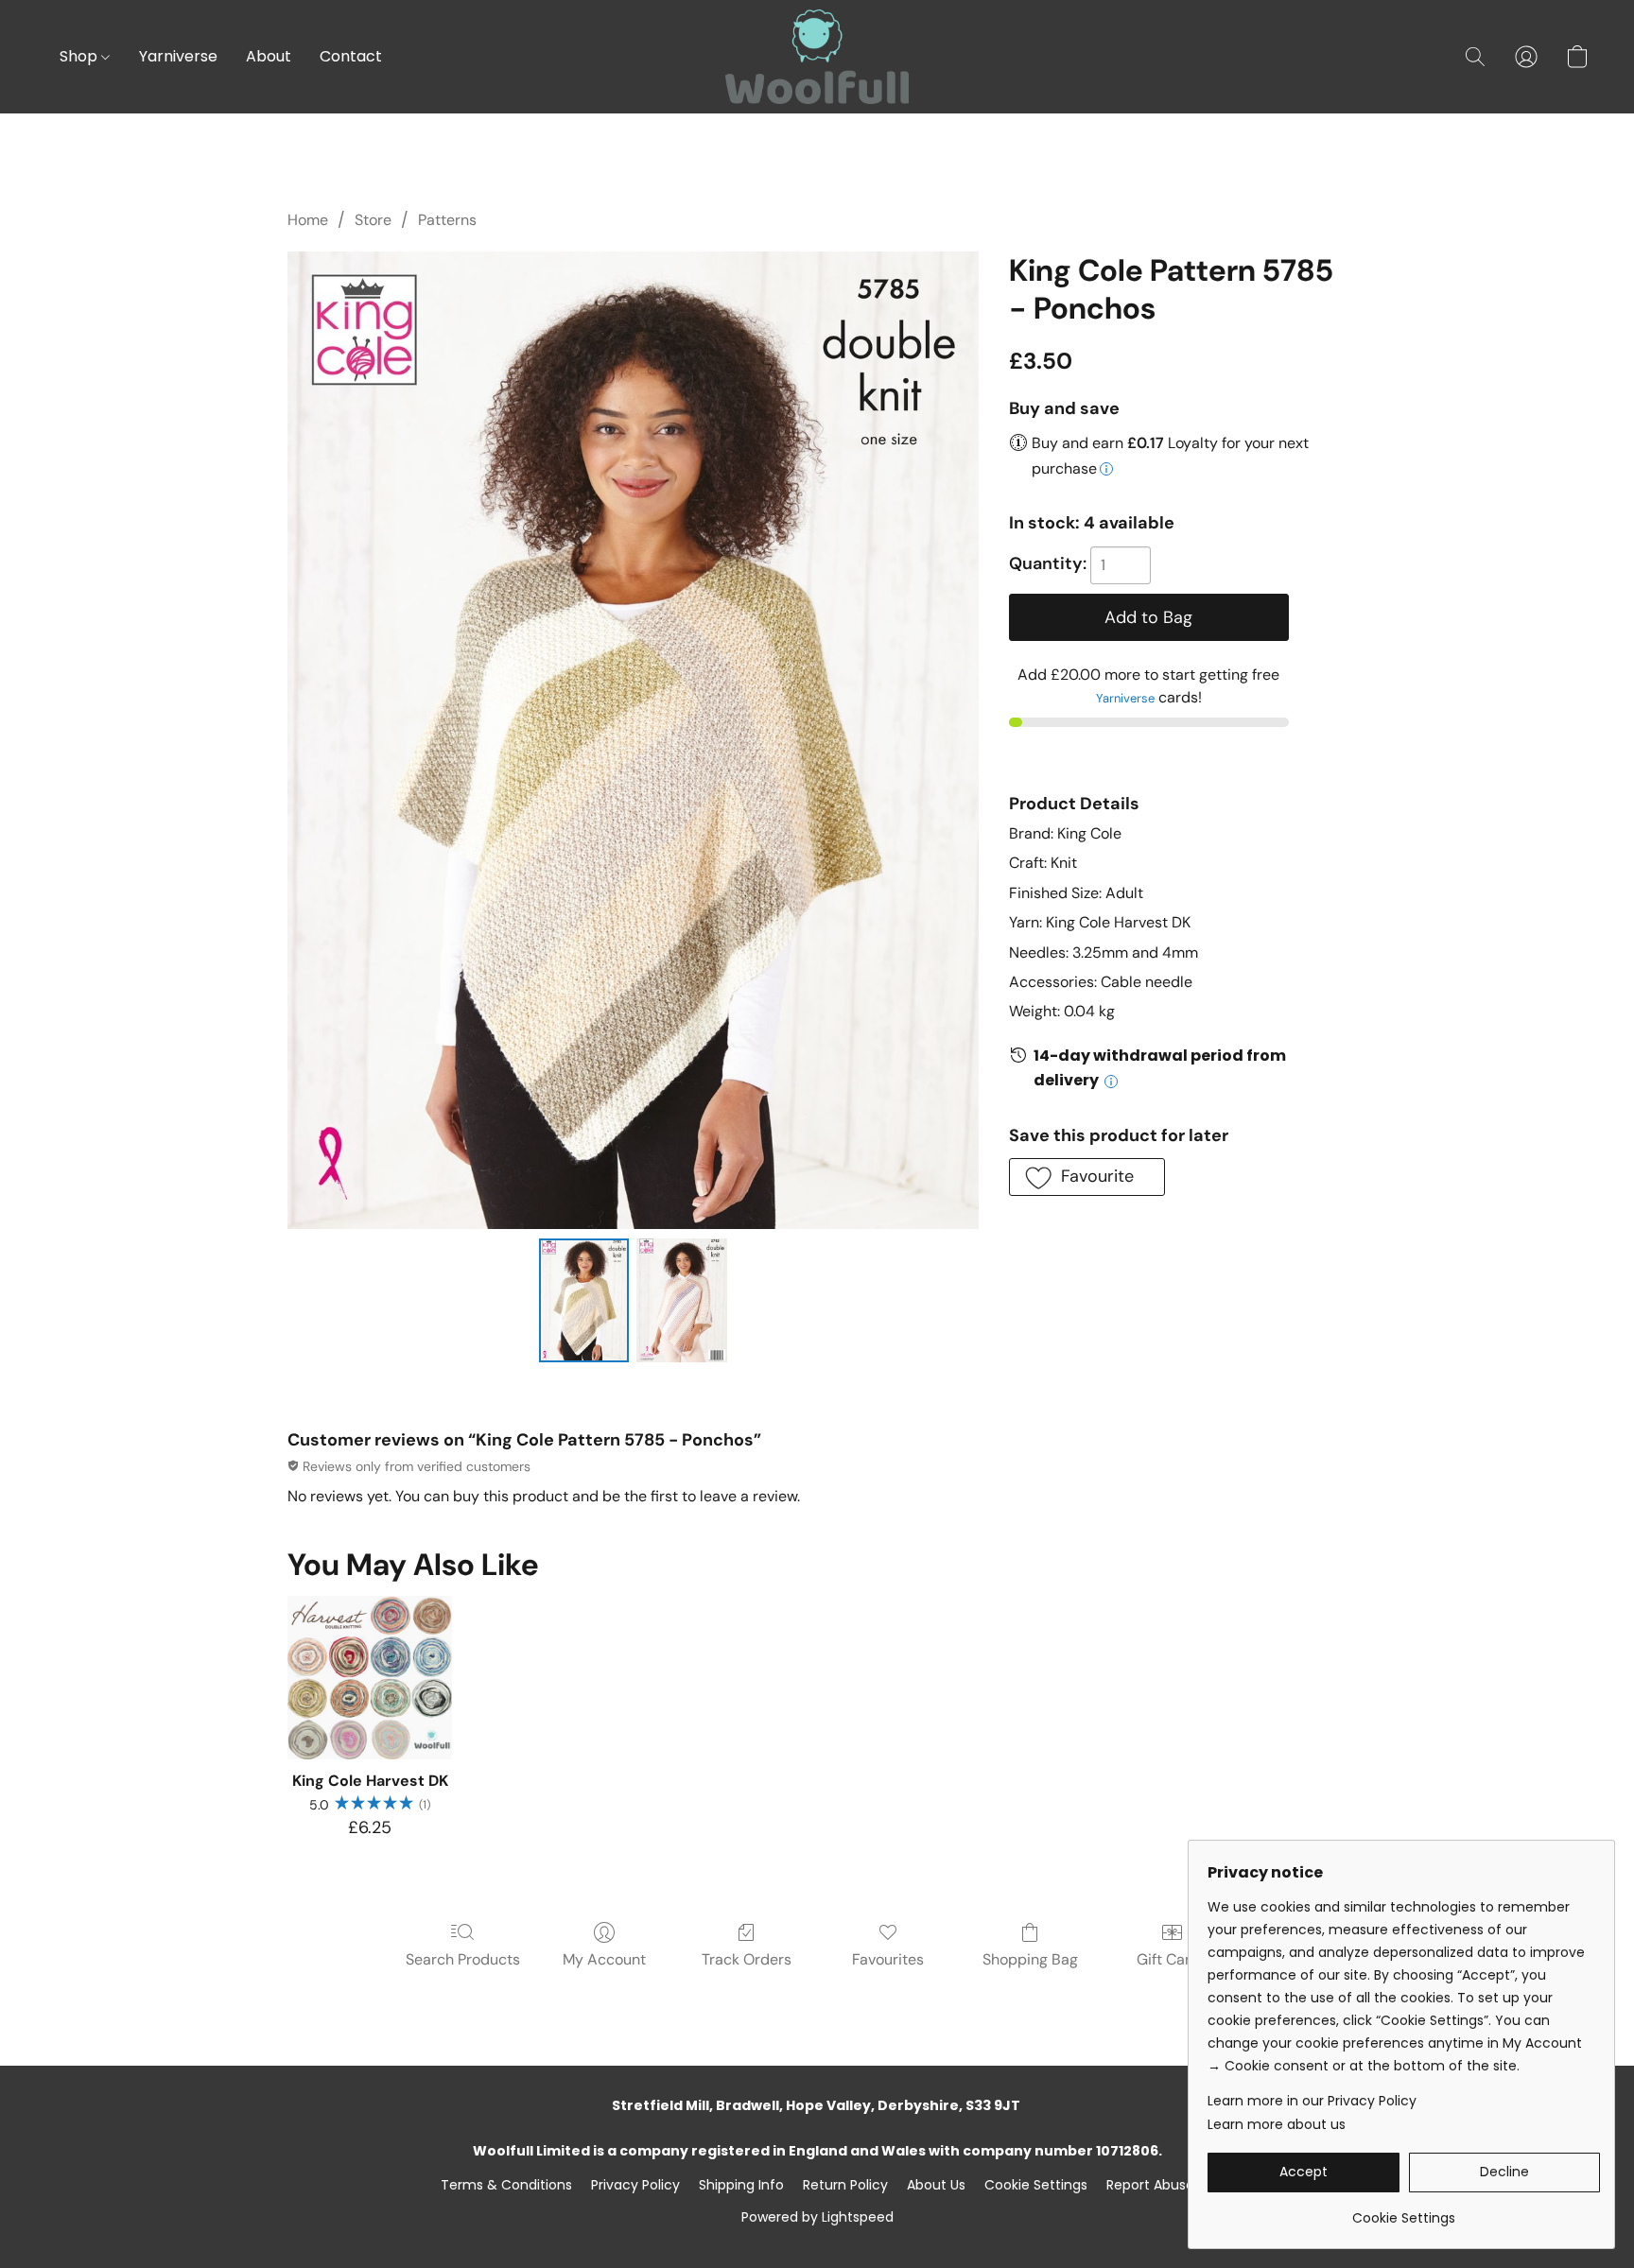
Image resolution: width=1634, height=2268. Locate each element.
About (269, 56)
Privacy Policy (635, 2185)
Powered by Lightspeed (817, 2217)
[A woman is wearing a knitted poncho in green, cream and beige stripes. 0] (584, 1300)
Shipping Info (741, 2185)
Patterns (447, 220)
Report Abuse (1150, 2185)
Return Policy (845, 2185)
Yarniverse (178, 56)
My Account (604, 1959)
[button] (817, 57)
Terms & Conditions (506, 2185)
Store (373, 220)
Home (308, 220)
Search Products (463, 1959)
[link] (1404, 2211)
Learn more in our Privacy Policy (1312, 2101)
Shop (80, 56)
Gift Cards (1172, 1959)
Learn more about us (1277, 2124)
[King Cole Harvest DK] (369, 1678)
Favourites (888, 1959)
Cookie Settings (1036, 2185)
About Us (936, 2185)
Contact (351, 56)
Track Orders (747, 1959)
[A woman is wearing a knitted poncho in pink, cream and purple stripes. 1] (682, 1300)
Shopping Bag (1030, 1959)
